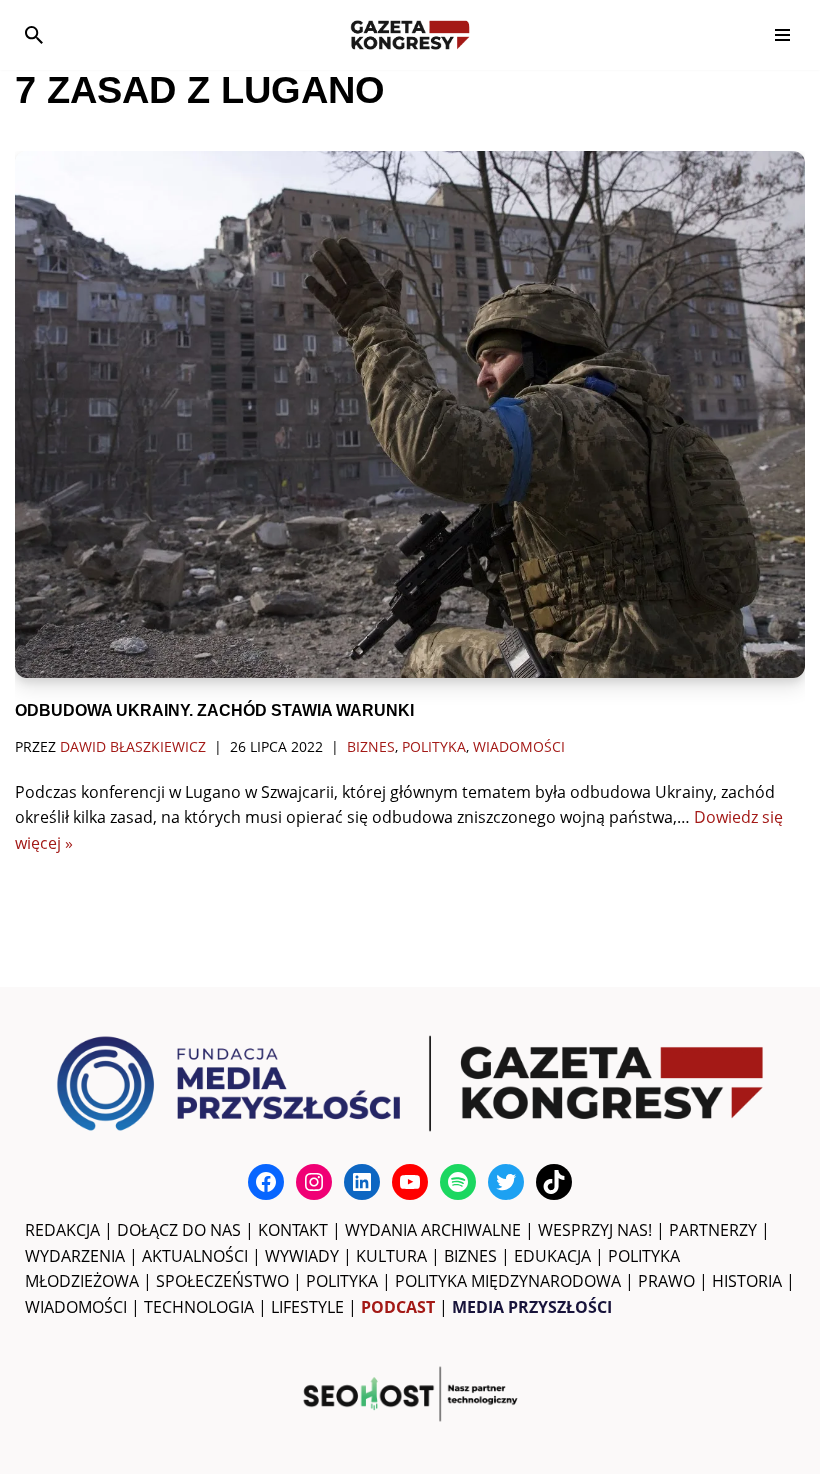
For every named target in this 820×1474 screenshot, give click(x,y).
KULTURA (391, 1256)
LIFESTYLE (307, 1307)
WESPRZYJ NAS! (595, 1230)
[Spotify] (458, 1182)
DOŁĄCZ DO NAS (179, 1230)
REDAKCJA (62, 1230)
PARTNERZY (713, 1230)
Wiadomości (519, 746)
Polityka (434, 746)
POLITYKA (342, 1281)
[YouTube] (410, 1182)
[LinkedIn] (362, 1182)
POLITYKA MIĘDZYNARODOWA (508, 1281)
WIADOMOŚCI (76, 1307)
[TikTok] (554, 1182)
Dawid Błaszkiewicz (133, 746)
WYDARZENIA (75, 1256)
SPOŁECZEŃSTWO (222, 1281)
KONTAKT (293, 1230)
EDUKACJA (552, 1256)
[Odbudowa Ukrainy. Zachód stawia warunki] (410, 415)
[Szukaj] (34, 35)
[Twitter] (506, 1182)
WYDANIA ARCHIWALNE (433, 1230)
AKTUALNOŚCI (195, 1256)
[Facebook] (266, 1182)
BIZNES (470, 1256)
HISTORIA (747, 1281)
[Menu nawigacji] (782, 35)
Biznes (371, 746)
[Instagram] (314, 1182)
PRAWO (666, 1281)
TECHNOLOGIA (199, 1307)
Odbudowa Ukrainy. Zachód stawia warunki (214, 710)
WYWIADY (302, 1256)
